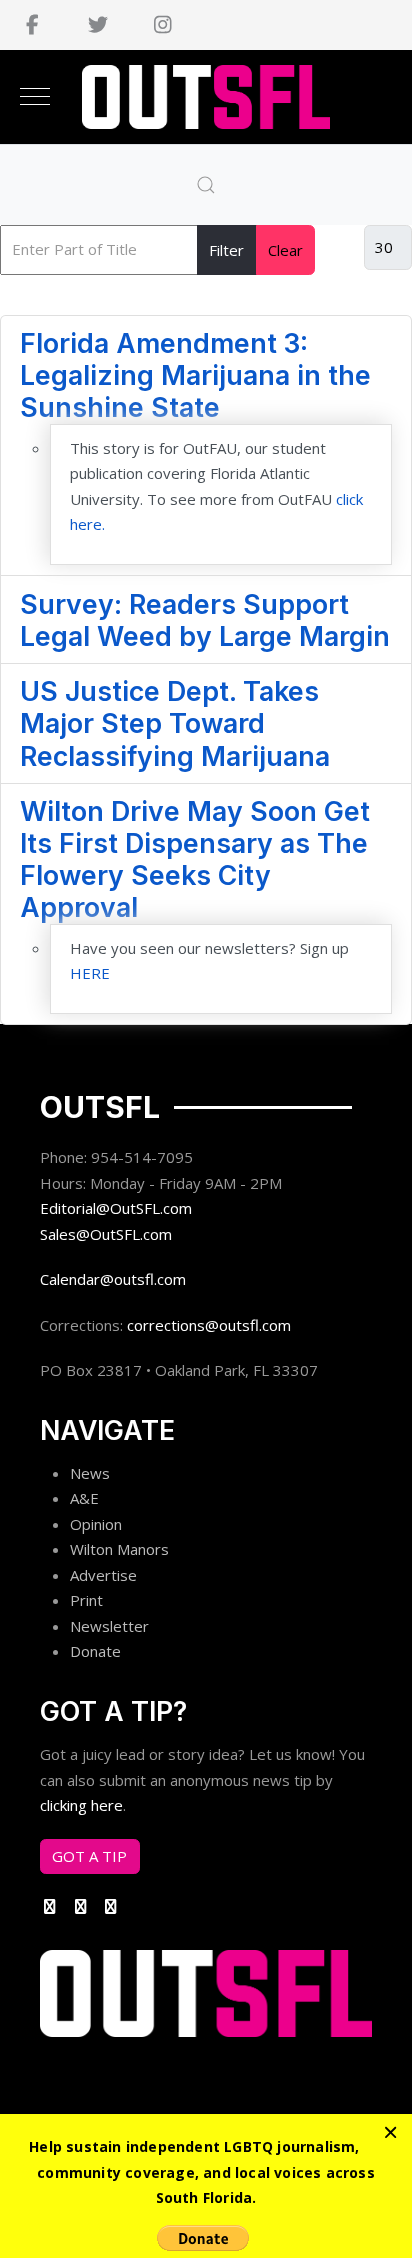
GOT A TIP (89, 1856)
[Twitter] (97, 25)
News (90, 1473)
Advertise (103, 1575)
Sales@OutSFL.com (106, 1234)
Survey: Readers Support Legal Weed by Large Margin (205, 620)
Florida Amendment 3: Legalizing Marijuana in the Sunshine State (195, 375)
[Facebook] (32, 25)
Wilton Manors (119, 1549)
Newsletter (109, 1626)
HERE (90, 973)
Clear (285, 250)
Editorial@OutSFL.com (116, 1208)
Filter (226, 250)
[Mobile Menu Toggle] (35, 97)
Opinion (96, 1524)
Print (86, 1600)
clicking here (81, 1805)
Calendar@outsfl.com (113, 1279)
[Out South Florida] (206, 97)
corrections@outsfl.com (209, 1325)
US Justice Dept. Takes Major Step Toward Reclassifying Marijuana (175, 723)
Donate (95, 1651)
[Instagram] (162, 25)
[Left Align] (390, 2132)
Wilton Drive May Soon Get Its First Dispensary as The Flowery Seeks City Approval (195, 859)
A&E (84, 1498)
